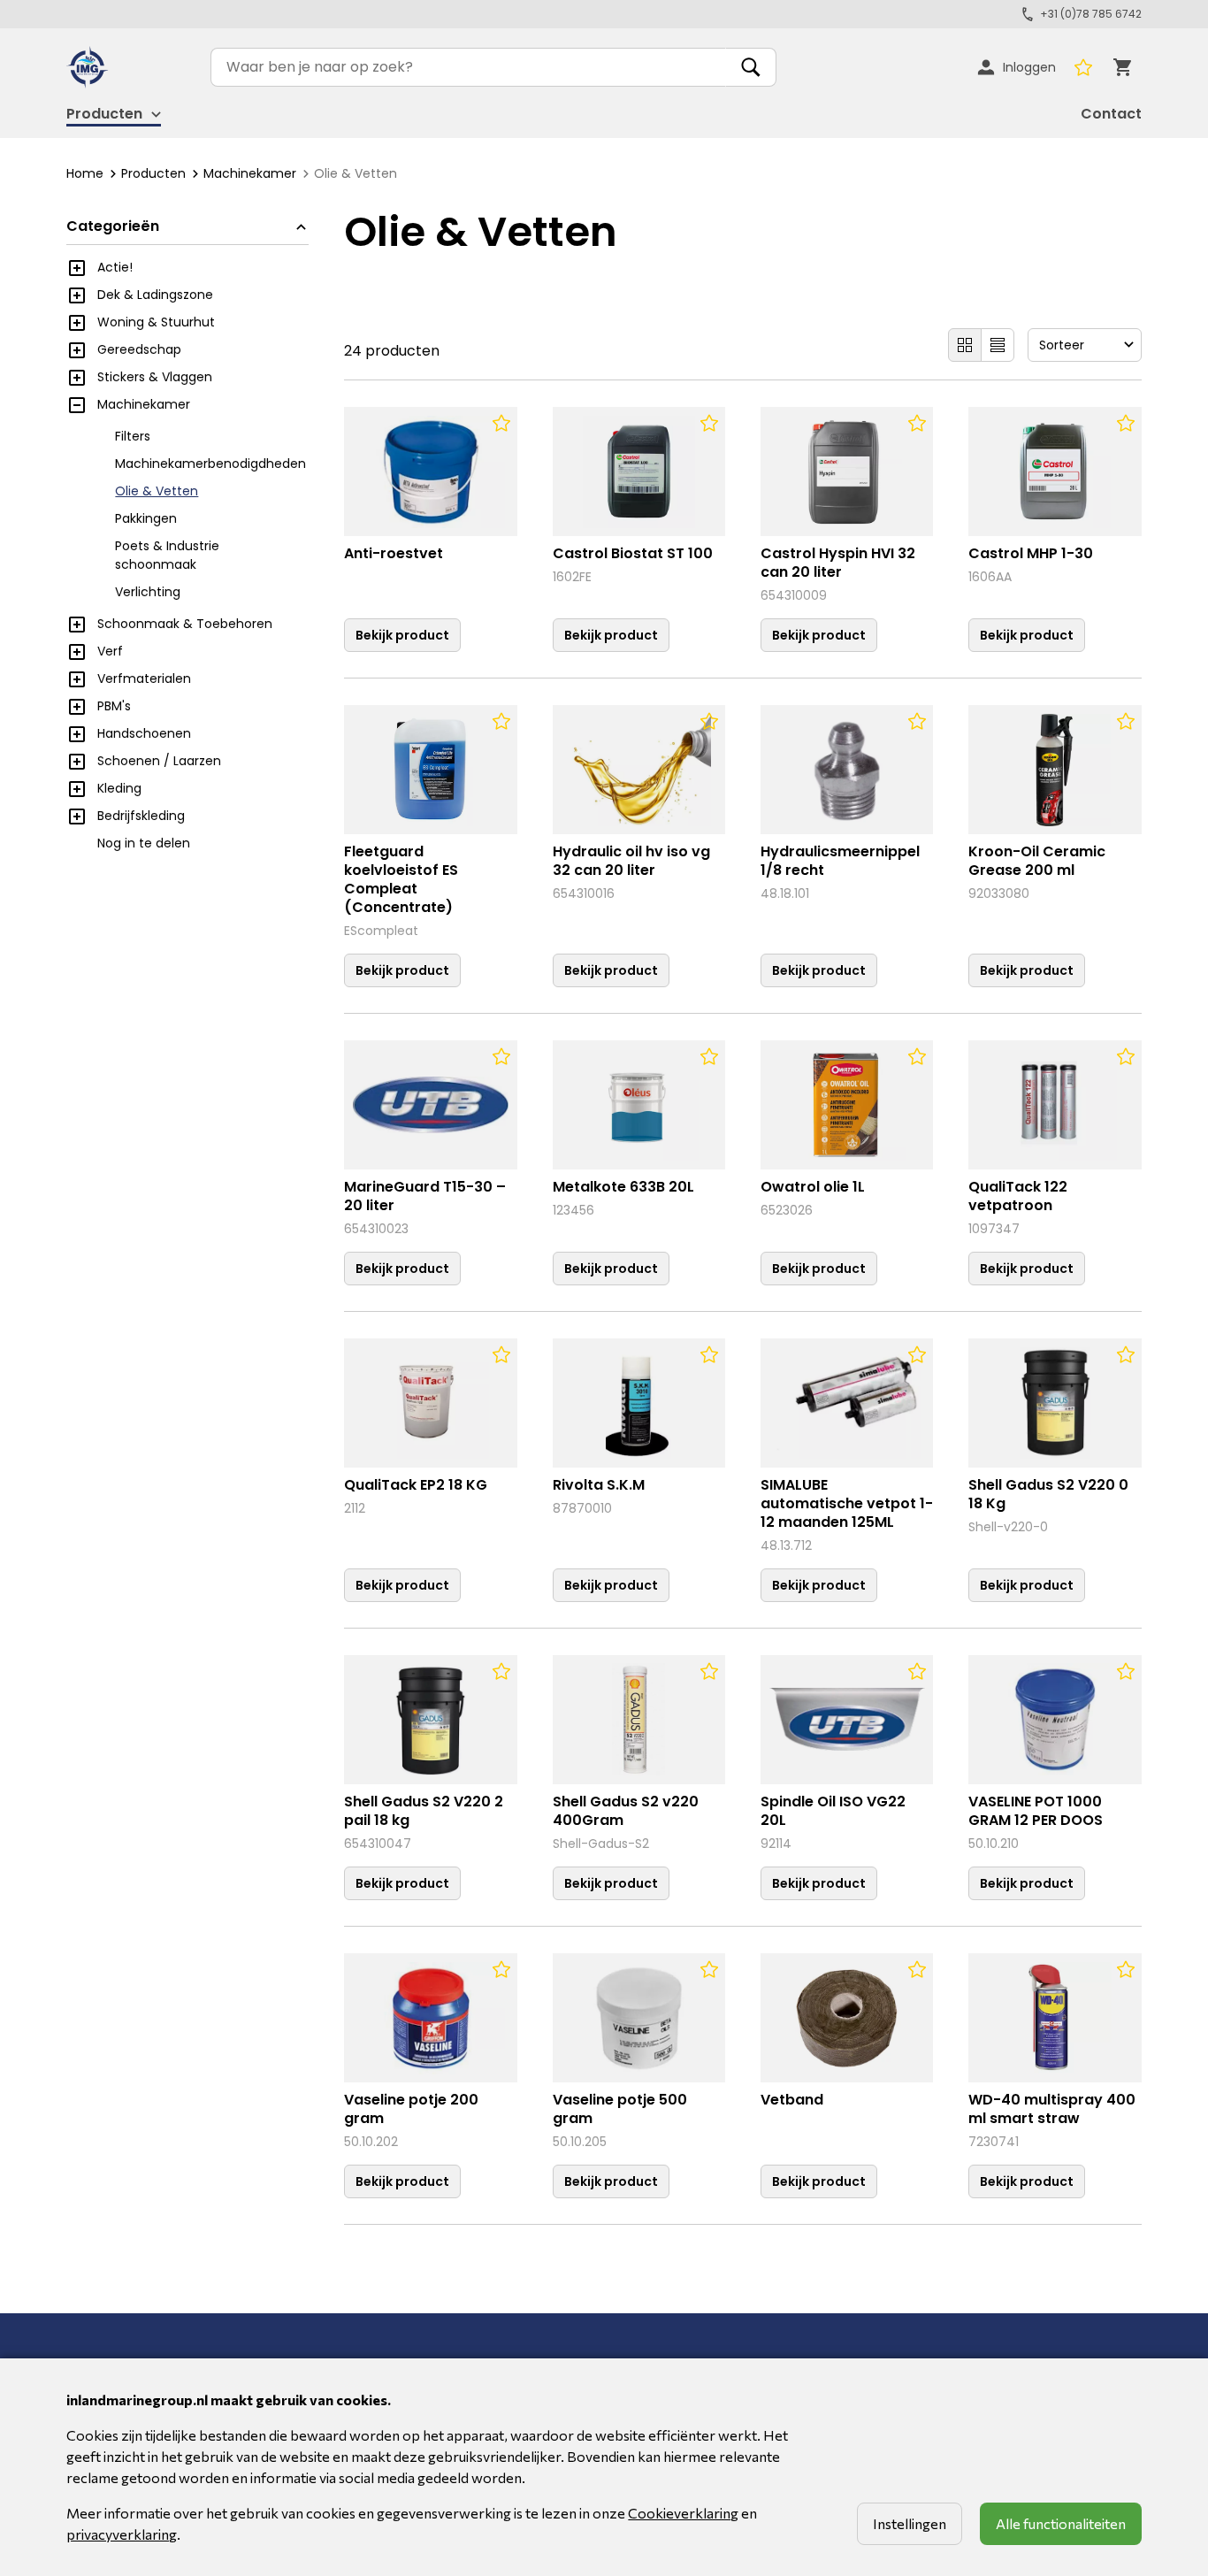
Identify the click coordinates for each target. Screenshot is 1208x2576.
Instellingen (910, 2523)
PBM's (114, 706)
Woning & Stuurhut (156, 322)
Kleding (119, 788)
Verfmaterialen (144, 678)
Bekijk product (402, 635)
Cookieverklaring (683, 2513)
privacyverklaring (122, 2534)
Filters (133, 436)
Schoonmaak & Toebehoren (185, 624)
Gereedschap (139, 349)
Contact (1111, 114)
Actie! (115, 267)
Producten (153, 173)
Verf (110, 651)
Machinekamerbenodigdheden (210, 464)
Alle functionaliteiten (1061, 2523)
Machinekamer (250, 173)
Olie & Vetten (157, 491)
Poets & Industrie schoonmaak (167, 555)
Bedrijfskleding (141, 816)
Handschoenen (144, 733)
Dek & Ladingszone (155, 295)
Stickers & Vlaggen (155, 377)
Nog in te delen (144, 843)
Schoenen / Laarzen (159, 761)
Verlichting (148, 592)
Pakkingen (146, 518)
